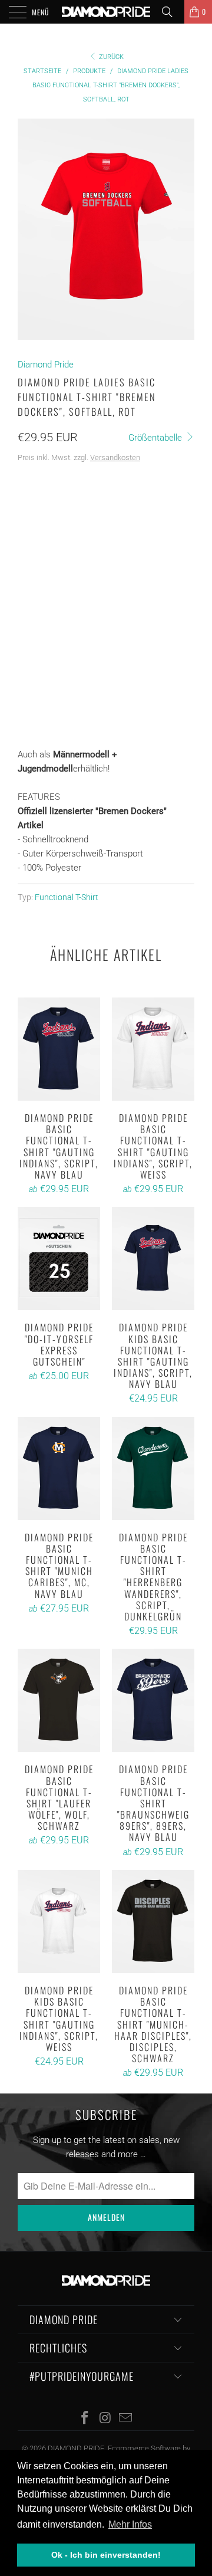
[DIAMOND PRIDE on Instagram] (105, 2419)
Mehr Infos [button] (130, 2524)
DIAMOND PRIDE (76, 2448)
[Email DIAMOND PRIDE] (126, 2419)
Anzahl (32, 647)
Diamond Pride (46, 365)
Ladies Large (123, 541)
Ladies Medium (52, 541)
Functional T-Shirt (67, 897)
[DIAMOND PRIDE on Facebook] (85, 2419)
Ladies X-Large (53, 571)
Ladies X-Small (53, 512)
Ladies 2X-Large (130, 571)
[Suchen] (171, 12)
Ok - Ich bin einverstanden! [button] (106, 2555)
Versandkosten (115, 457)
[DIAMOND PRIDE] (106, 12)
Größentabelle (156, 438)
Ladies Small (126, 512)
